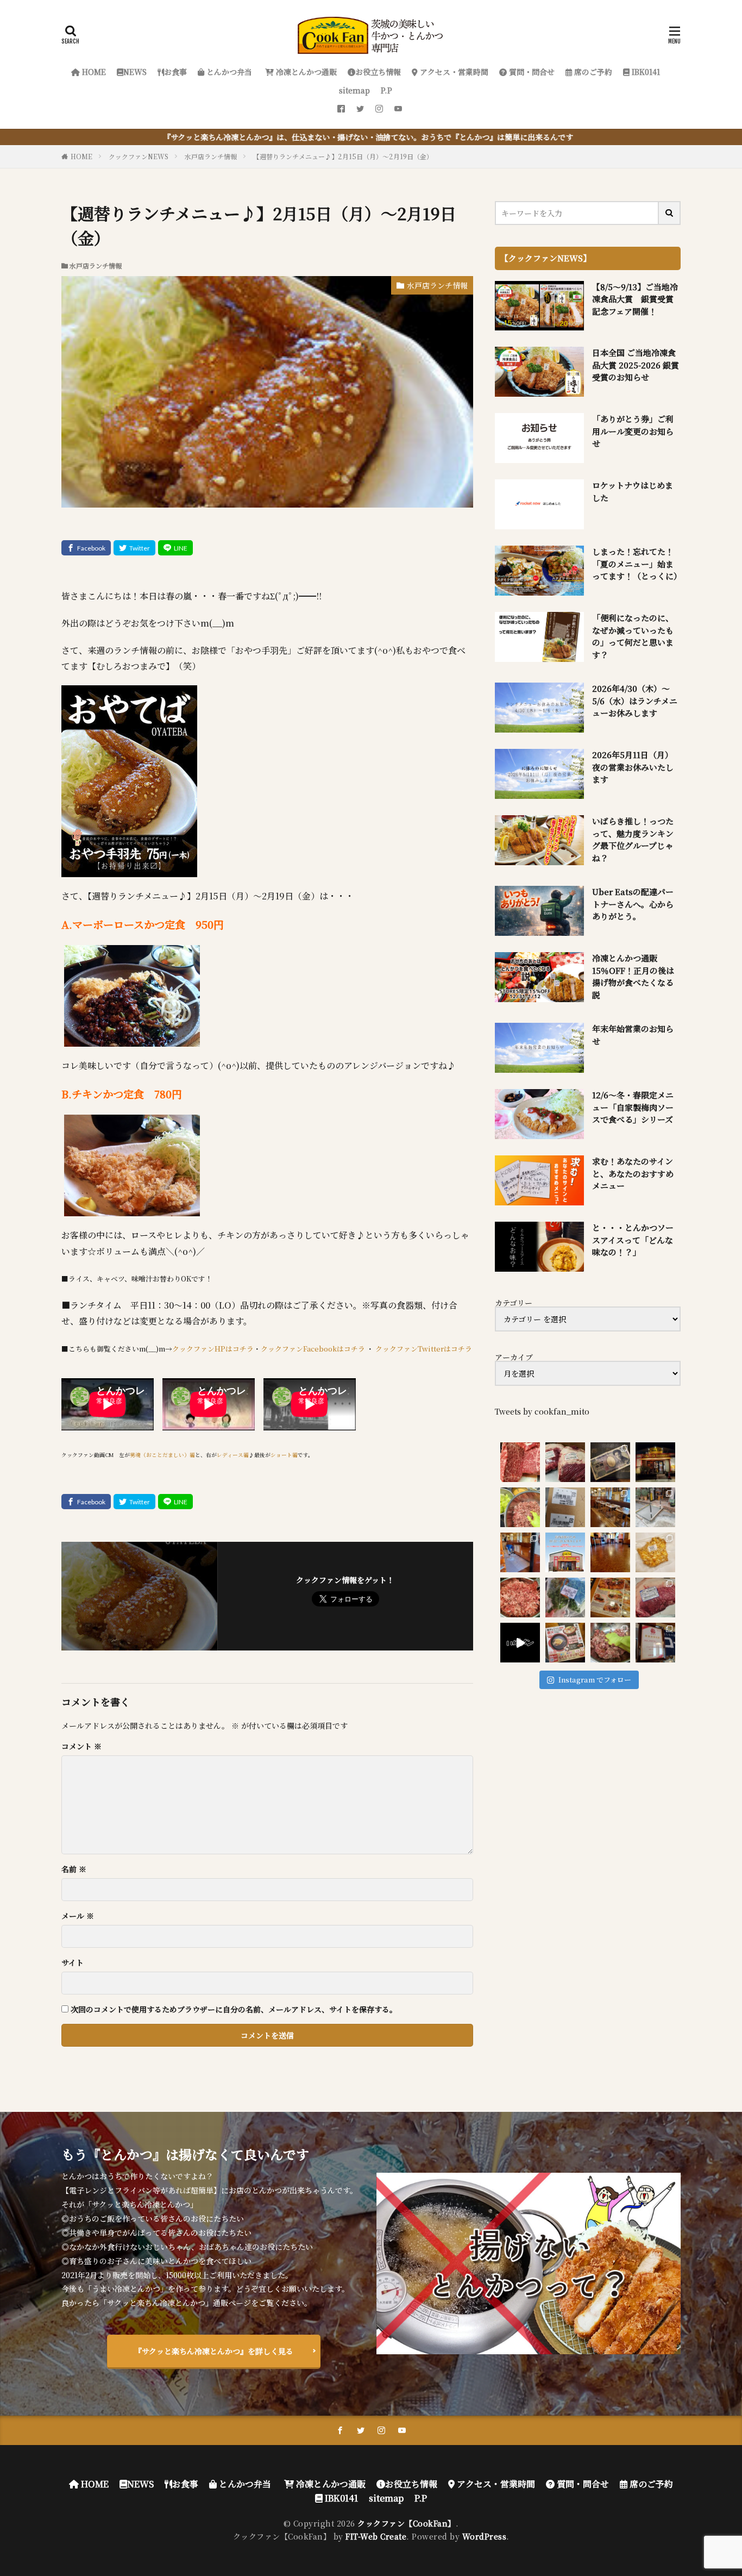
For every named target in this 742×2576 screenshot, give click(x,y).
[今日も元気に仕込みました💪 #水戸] (520, 1643)
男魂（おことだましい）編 (162, 1455)
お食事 (175, 72)
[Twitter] (134, 548)
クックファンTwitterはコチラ (424, 1349)
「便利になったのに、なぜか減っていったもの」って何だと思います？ (633, 636)
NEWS (135, 72)
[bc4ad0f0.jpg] (132, 1038)
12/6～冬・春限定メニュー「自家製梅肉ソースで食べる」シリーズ (633, 1107)
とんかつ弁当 (228, 72)
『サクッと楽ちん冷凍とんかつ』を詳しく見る (214, 2351)
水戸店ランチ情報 (211, 156)
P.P (386, 90)
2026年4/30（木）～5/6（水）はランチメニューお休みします (635, 701)
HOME (93, 72)
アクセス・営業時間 (453, 72)
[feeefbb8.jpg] (132, 1208)
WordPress (485, 2536)
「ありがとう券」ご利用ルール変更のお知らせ (633, 431)
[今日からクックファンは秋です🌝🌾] (610, 1598)
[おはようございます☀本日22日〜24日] (520, 1552)
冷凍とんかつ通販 (305, 72)
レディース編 (233, 1455)
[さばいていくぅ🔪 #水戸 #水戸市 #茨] (565, 1462)
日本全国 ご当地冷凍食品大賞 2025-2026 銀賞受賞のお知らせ (636, 365)
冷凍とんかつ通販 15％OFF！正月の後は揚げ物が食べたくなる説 (633, 976)
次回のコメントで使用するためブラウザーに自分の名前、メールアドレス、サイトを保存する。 (234, 2009)
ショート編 (284, 1455)
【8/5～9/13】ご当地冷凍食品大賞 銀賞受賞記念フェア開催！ (635, 299)
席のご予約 (592, 72)
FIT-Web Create (376, 2536)
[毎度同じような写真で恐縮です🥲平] (610, 1643)
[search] (670, 213)
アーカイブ (514, 1357)
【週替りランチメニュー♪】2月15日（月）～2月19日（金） (343, 156)
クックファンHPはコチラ (213, 1349)
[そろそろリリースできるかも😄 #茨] (655, 1552)
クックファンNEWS (139, 156)
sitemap (354, 90)
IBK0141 (645, 72)
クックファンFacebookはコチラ (313, 1349)
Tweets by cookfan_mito (542, 1411)
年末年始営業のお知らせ (633, 1035)
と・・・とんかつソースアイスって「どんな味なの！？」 (633, 1240)
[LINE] (175, 548)
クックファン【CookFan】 (407, 2523)
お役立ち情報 (378, 72)
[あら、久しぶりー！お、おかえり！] (655, 1462)
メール (78, 1916)
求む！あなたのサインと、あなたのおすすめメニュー (633, 1173)
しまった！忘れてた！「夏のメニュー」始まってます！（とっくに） (637, 564)
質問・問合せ (531, 72)
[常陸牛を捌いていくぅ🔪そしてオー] (655, 1598)
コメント (81, 1746)
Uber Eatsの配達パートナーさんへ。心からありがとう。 (633, 904)
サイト (73, 1962)
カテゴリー (514, 1303)
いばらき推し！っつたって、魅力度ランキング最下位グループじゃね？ (633, 839)
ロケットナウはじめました (633, 491)
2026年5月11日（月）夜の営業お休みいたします (633, 767)
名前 (74, 1869)
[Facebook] (86, 548)
